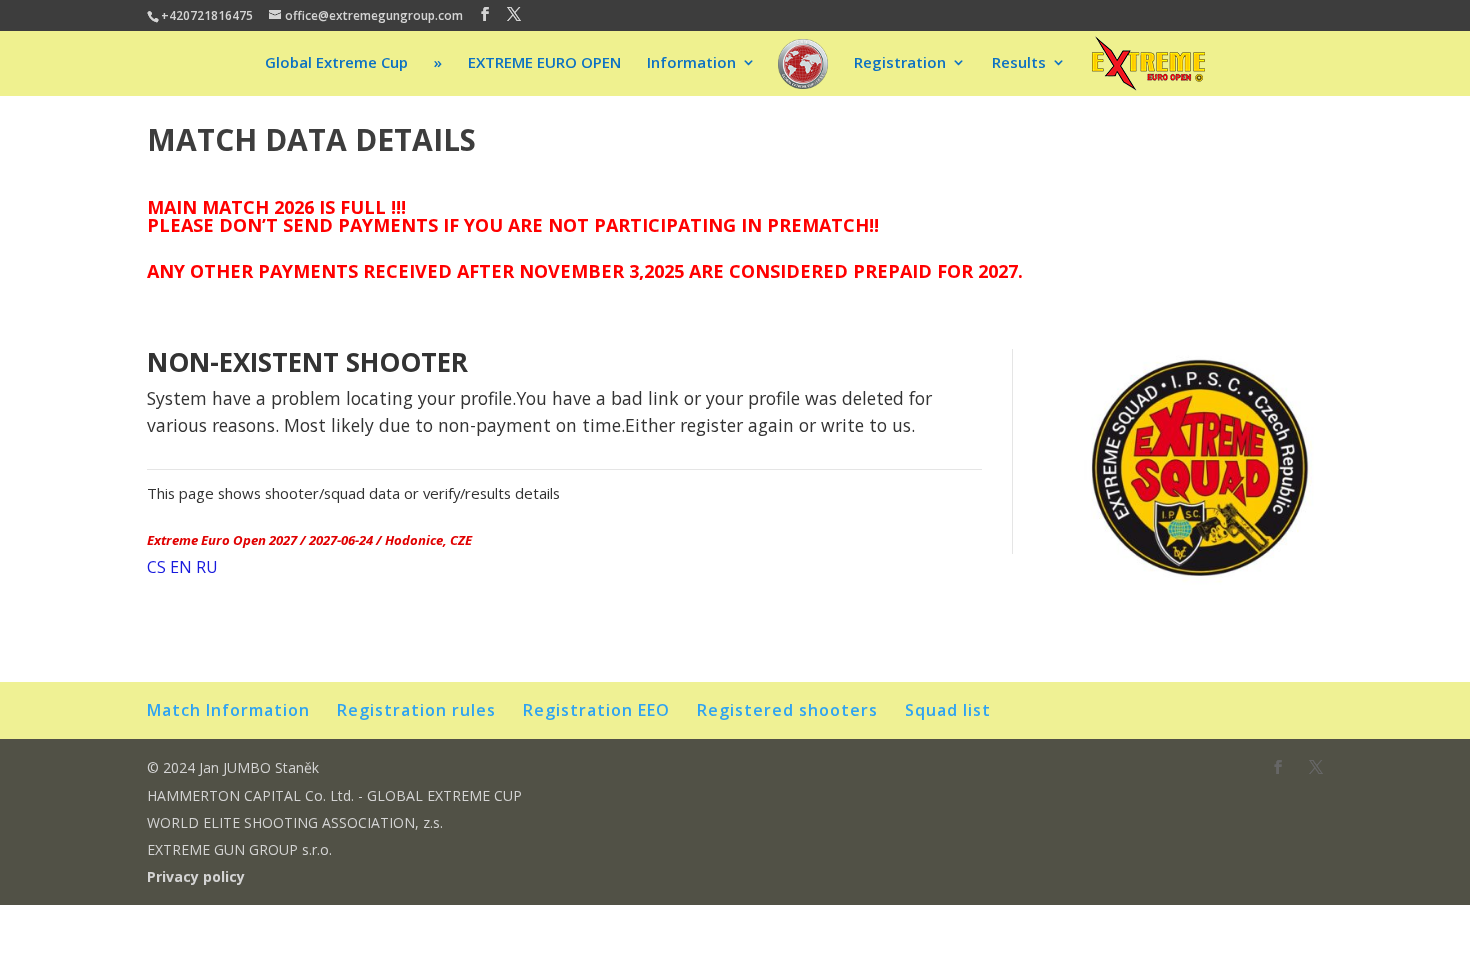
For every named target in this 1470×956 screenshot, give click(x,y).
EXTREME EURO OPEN (544, 63)
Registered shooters (787, 710)
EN (181, 567)
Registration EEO (596, 710)
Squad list (948, 710)
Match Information (228, 710)
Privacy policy (196, 876)
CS (156, 567)
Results (1019, 63)
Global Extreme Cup (336, 63)
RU (207, 567)
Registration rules (416, 710)
